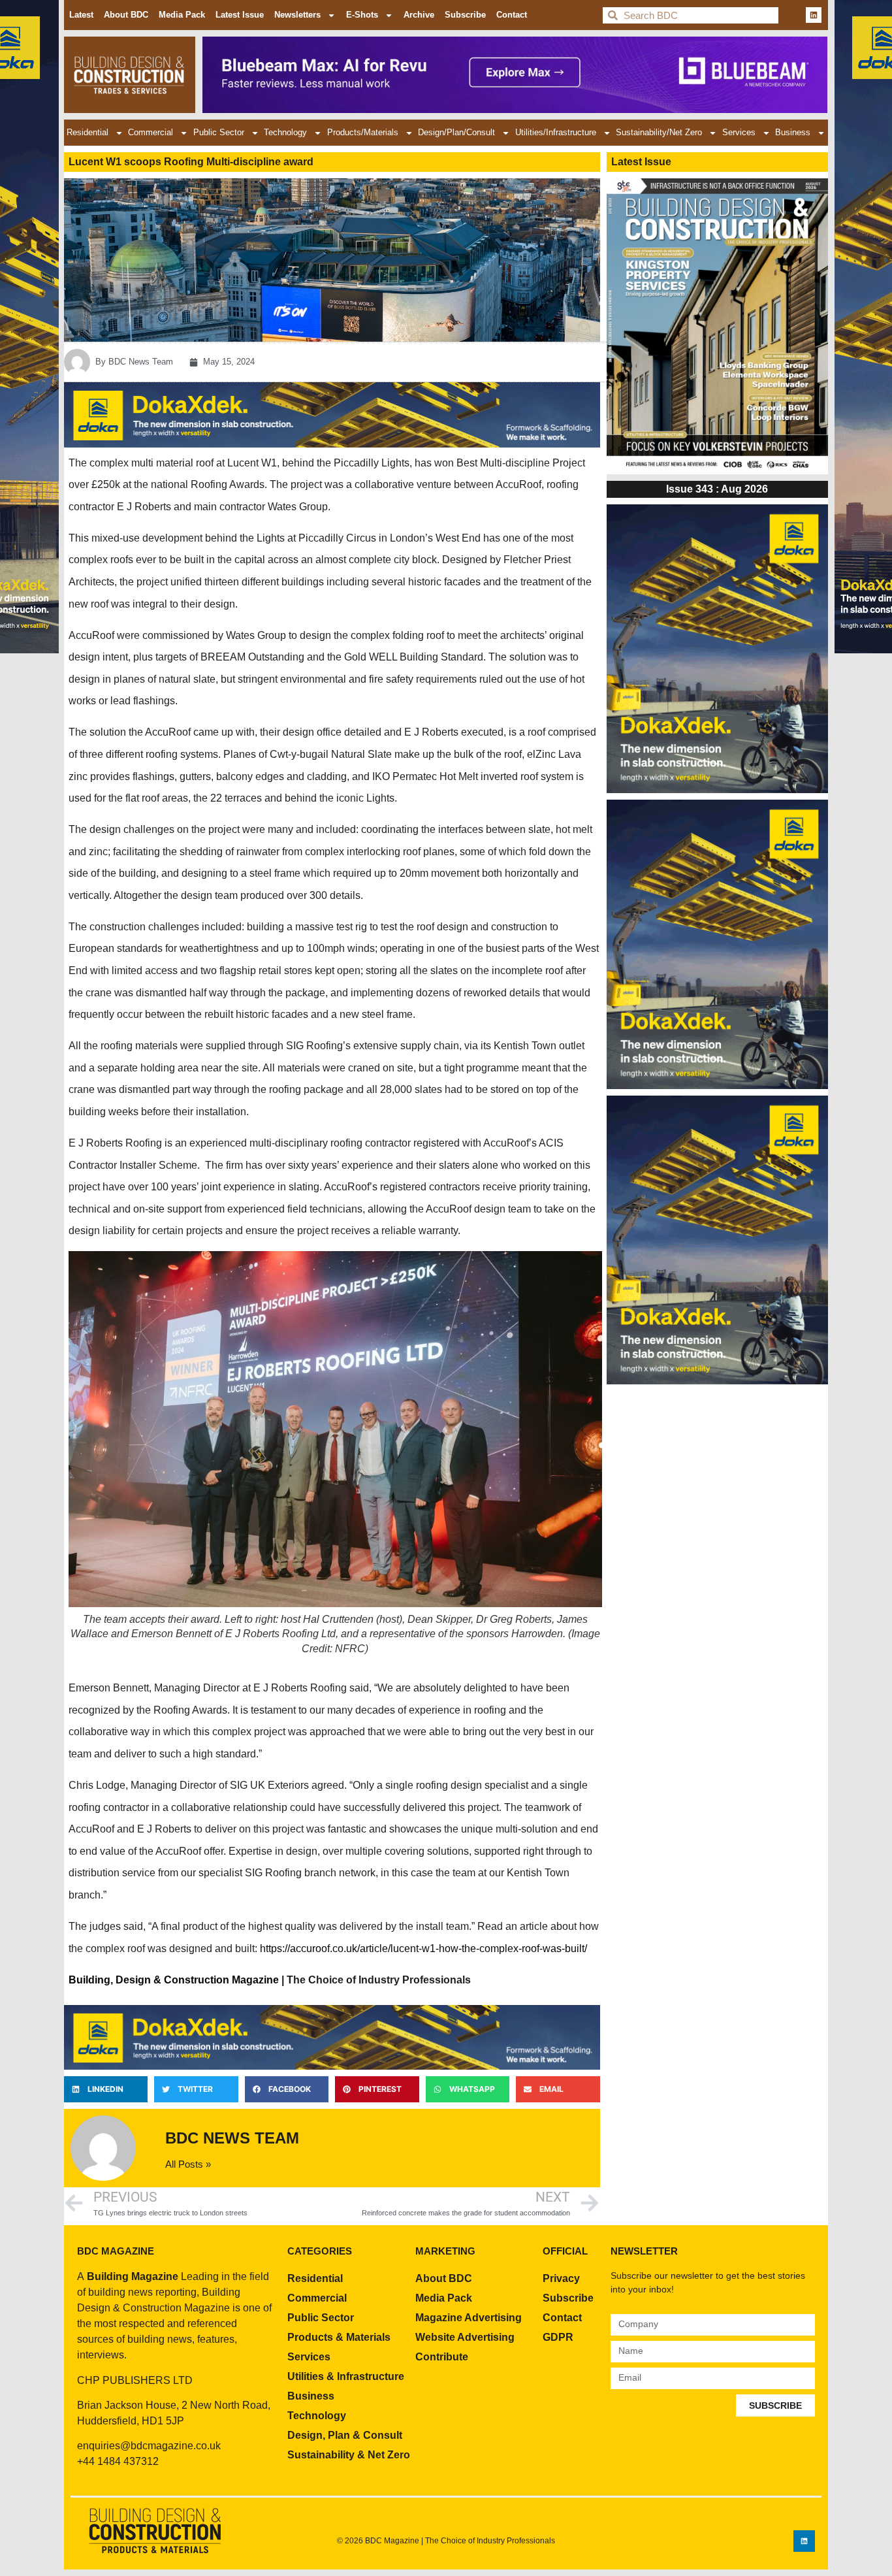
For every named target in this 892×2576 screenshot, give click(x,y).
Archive (419, 15)
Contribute (442, 2357)
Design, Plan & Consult (345, 2435)
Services (739, 132)
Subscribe (465, 15)
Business (793, 132)
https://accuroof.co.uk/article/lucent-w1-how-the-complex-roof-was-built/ (423, 1948)
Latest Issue (240, 15)
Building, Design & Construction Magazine (174, 1980)
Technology (285, 132)
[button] (106, 2089)
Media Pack (182, 15)
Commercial (151, 132)
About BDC (126, 15)
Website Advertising (465, 2337)
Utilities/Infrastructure (556, 132)
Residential (88, 132)
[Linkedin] (814, 15)
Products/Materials (363, 132)
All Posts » (188, 2164)
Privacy (561, 2278)
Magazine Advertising (469, 2318)
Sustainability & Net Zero (349, 2455)
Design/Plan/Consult (456, 132)
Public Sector (219, 132)
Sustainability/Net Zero (659, 132)
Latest (81, 15)
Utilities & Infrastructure (346, 2376)
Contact (512, 15)
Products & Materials (339, 2337)
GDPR (558, 2337)
